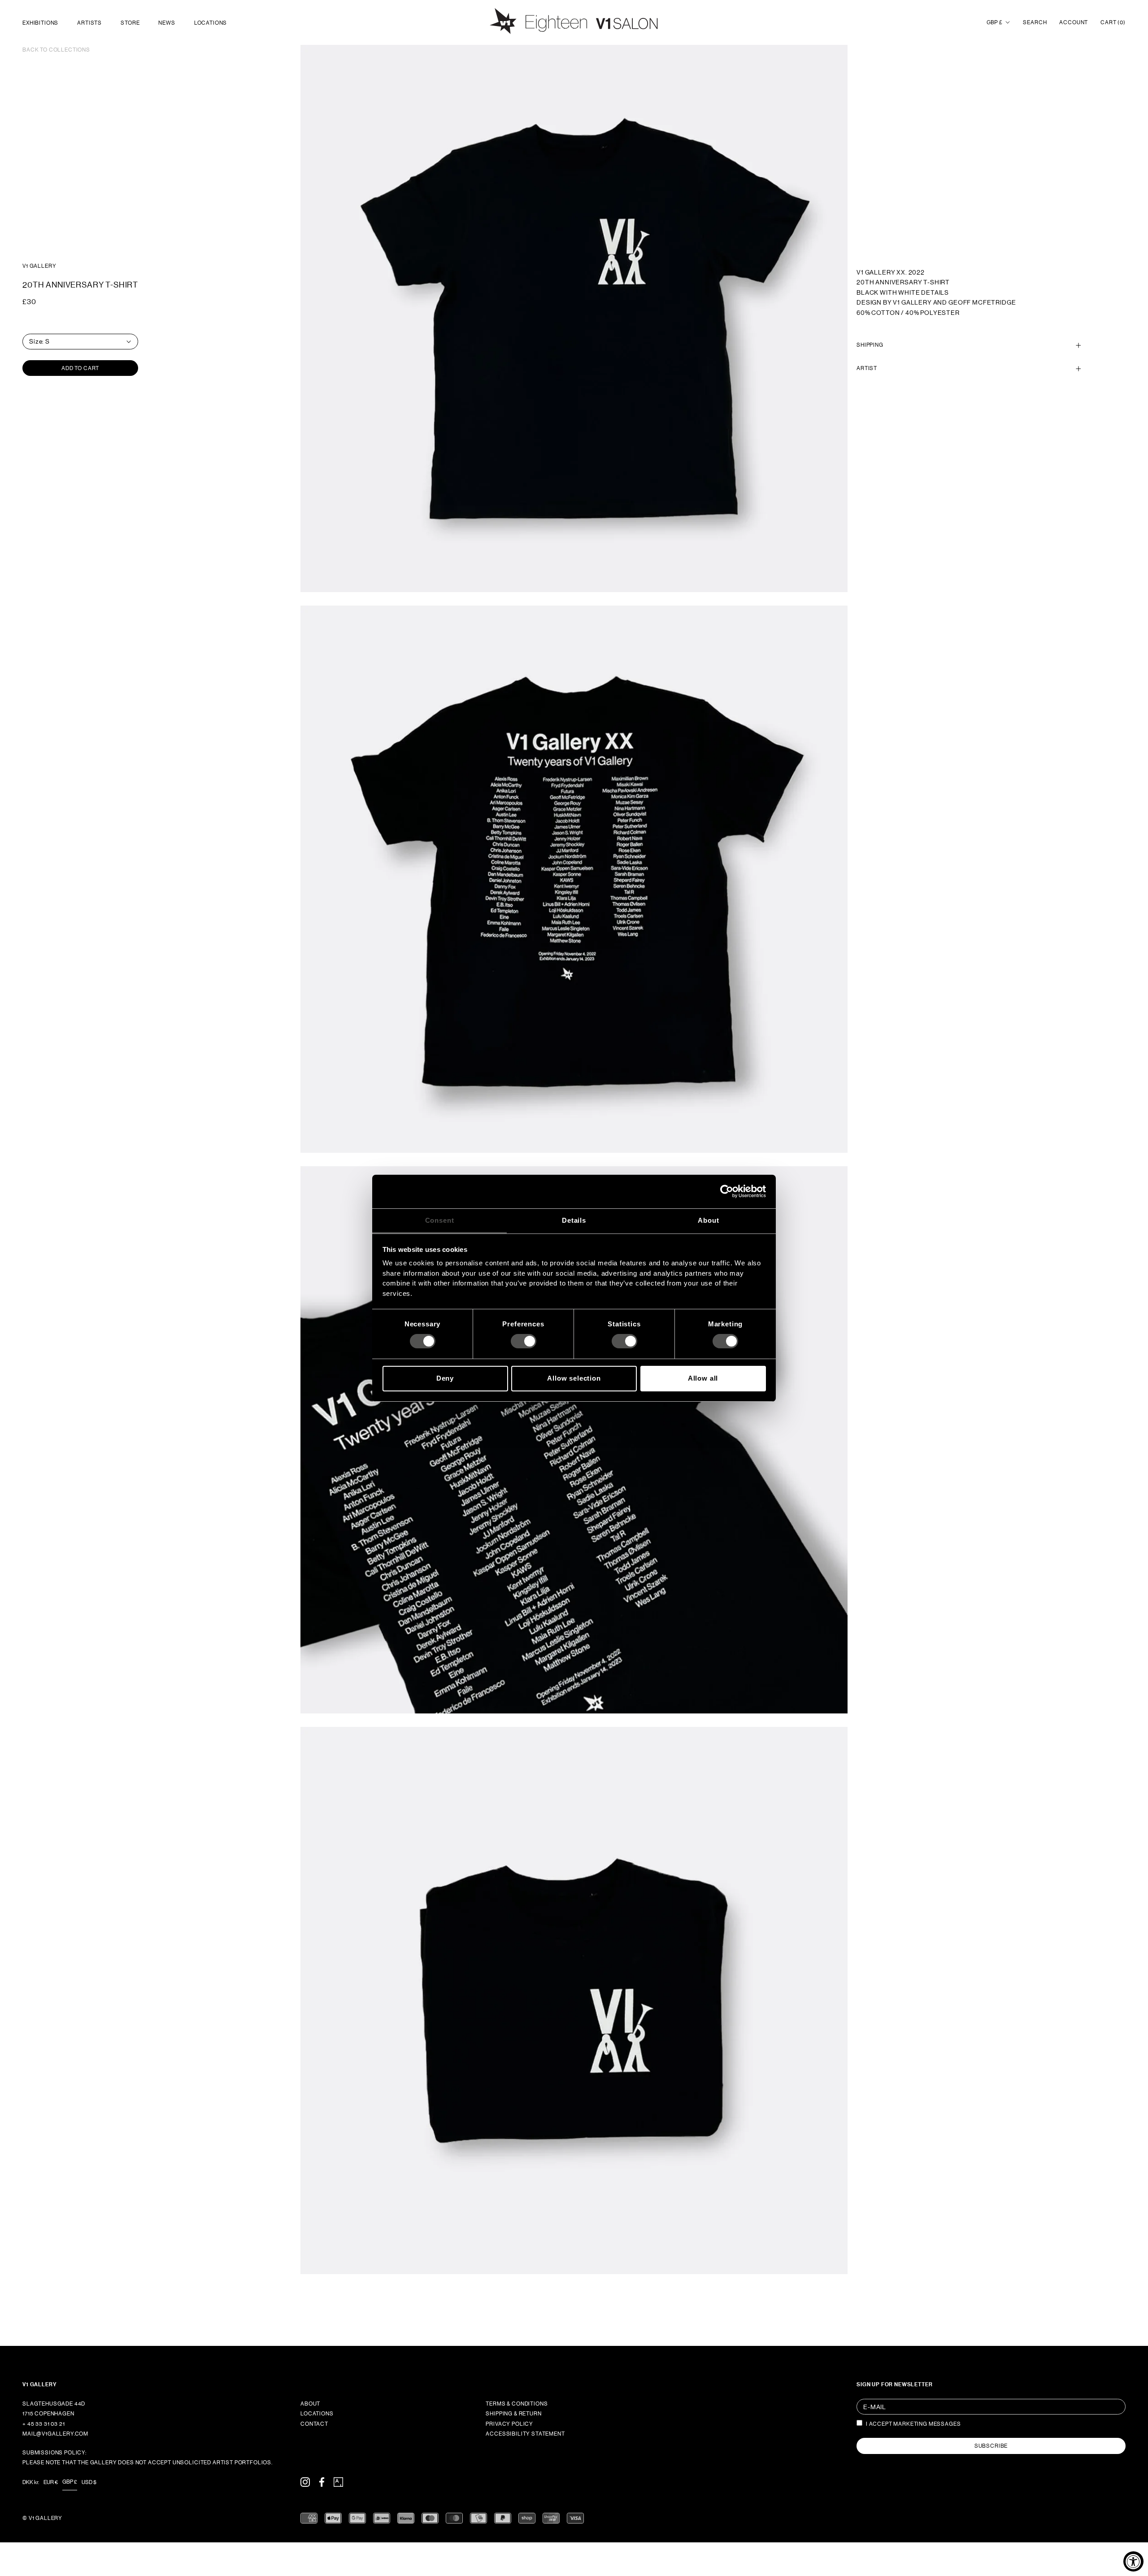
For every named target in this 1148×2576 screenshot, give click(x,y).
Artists (89, 23)
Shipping (870, 345)
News (167, 23)
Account (1074, 22)
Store (130, 23)
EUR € (51, 2482)
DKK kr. (31, 2482)
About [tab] (708, 1220)
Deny (445, 1378)
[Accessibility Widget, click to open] (1133, 2561)
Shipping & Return (513, 2414)
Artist (867, 369)
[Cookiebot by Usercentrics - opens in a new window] (727, 1191)
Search (1035, 22)
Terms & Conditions (517, 2404)
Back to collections (56, 50)
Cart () (1113, 22)
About (310, 2404)
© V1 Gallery (42, 2518)
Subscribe (991, 2446)
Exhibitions (40, 23)
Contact (314, 2424)
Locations (211, 23)
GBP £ (994, 22)
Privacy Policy (509, 2424)
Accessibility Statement (525, 2434)
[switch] (524, 1341)
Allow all (703, 1378)
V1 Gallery (39, 266)
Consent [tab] (440, 1220)
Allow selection (574, 1378)
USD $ (89, 2482)
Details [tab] (574, 1220)
